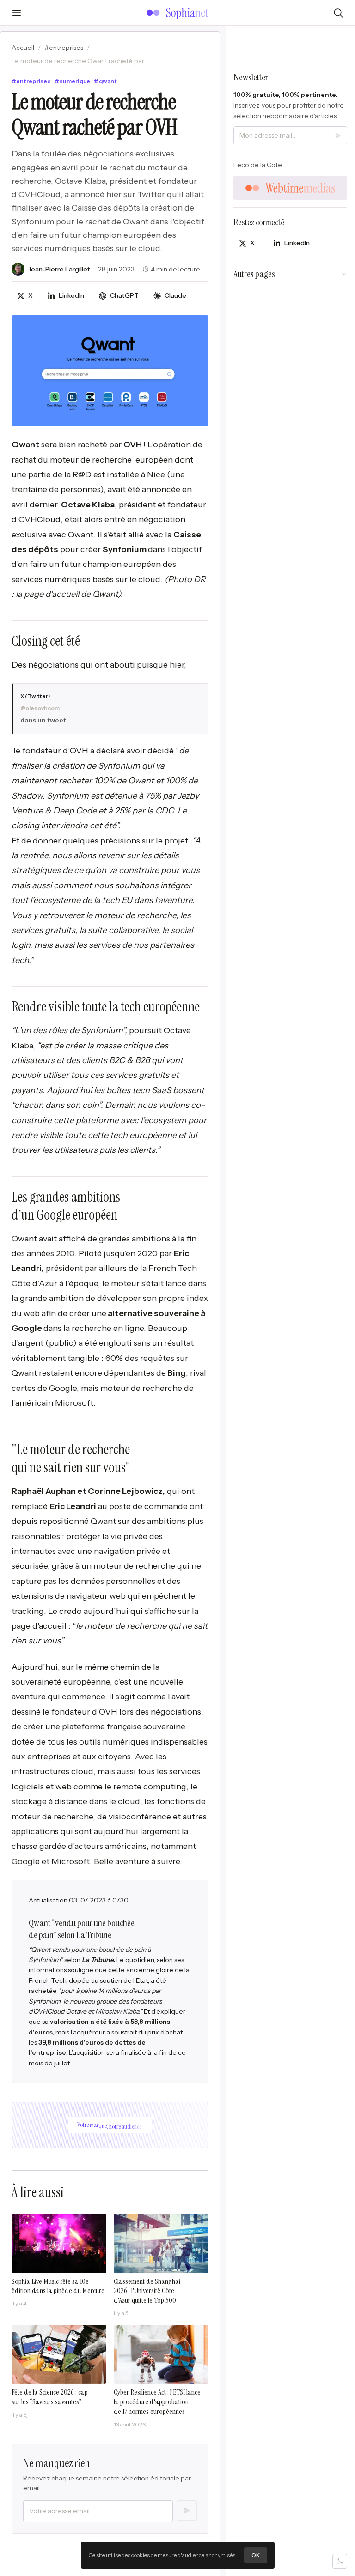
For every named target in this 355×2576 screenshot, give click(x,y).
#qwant (105, 81)
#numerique (72, 81)
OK (256, 2555)
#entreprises (64, 48)
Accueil (23, 48)
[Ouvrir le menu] (17, 13)
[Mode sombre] (340, 2561)
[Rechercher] (338, 13)
